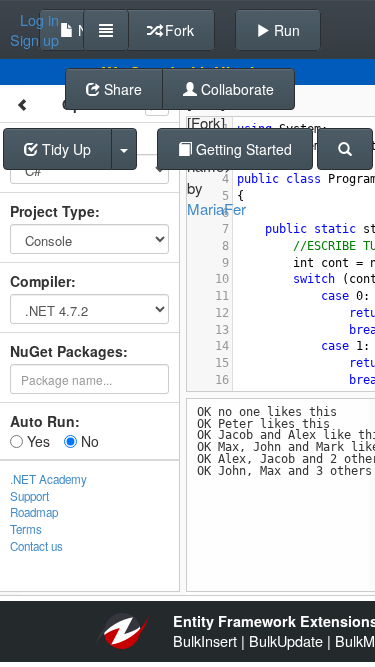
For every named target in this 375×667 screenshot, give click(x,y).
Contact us (36, 546)
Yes (36, 441)
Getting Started (242, 149)
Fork (177, 30)
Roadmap (34, 512)
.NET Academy (48, 479)
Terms (26, 529)
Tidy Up (64, 149)
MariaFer (216, 208)
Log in (39, 20)
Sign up (34, 40)
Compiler (40, 281)
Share (121, 89)
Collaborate (235, 89)
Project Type (52, 211)
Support (29, 496)
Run (285, 30)
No (88, 441)
